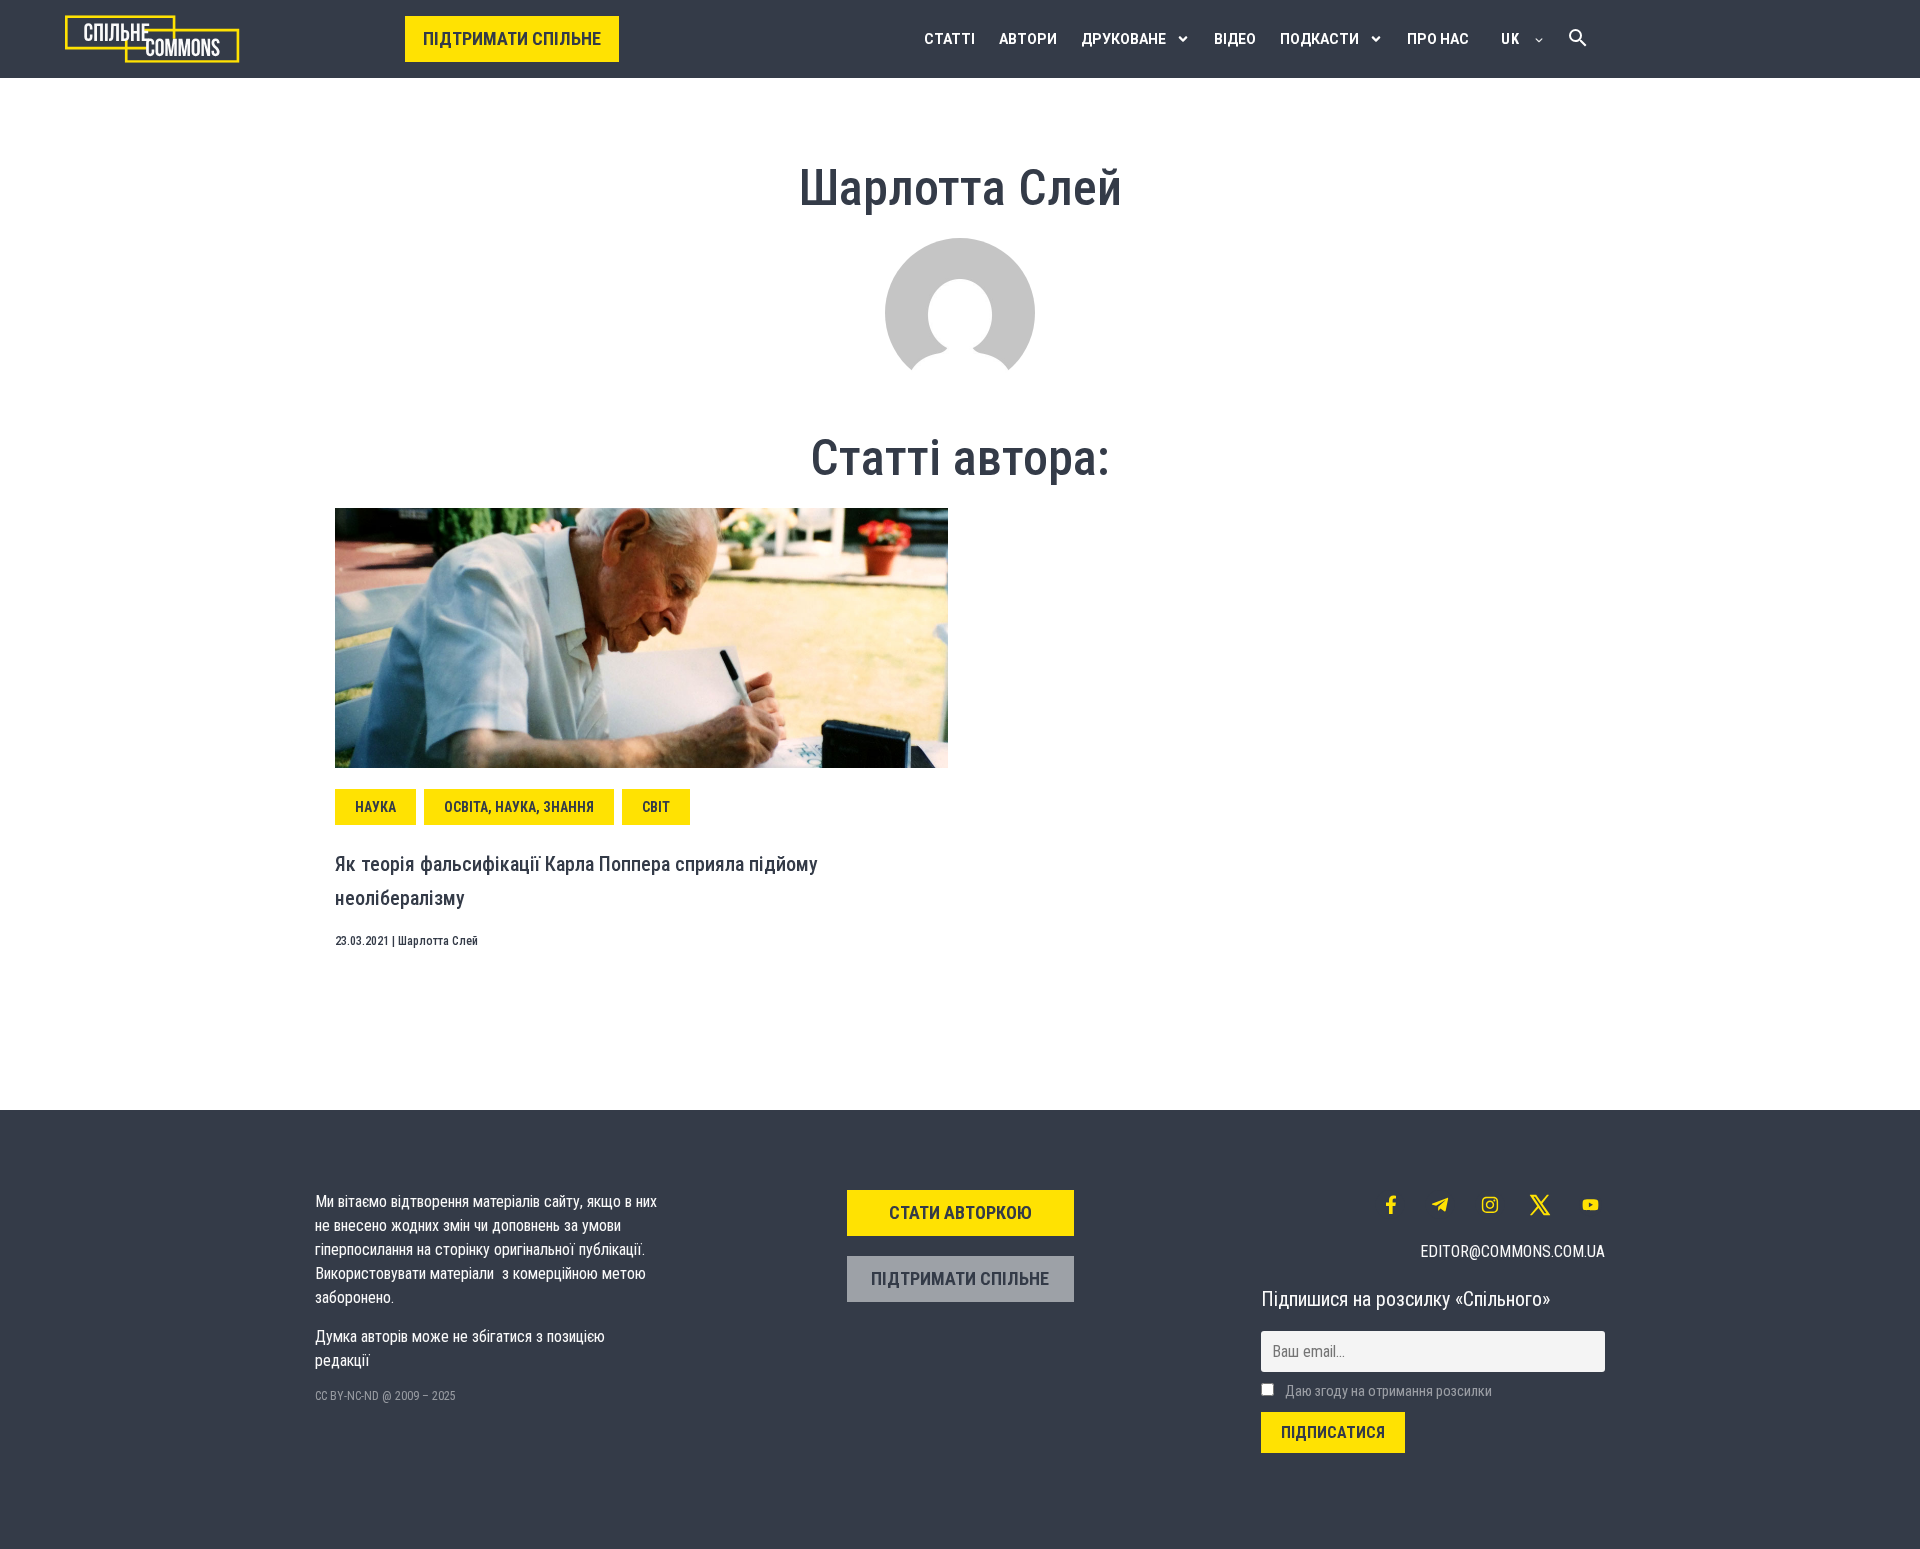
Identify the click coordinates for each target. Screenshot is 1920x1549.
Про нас (1438, 39)
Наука (375, 807)
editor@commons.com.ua (1512, 1251)
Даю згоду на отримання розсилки (1387, 1391)
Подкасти (1319, 39)
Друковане (1123, 39)
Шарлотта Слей (438, 941)
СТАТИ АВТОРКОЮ (960, 1212)
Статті (949, 39)
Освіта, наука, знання (519, 807)
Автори (1028, 39)
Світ (656, 807)
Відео (1235, 39)
